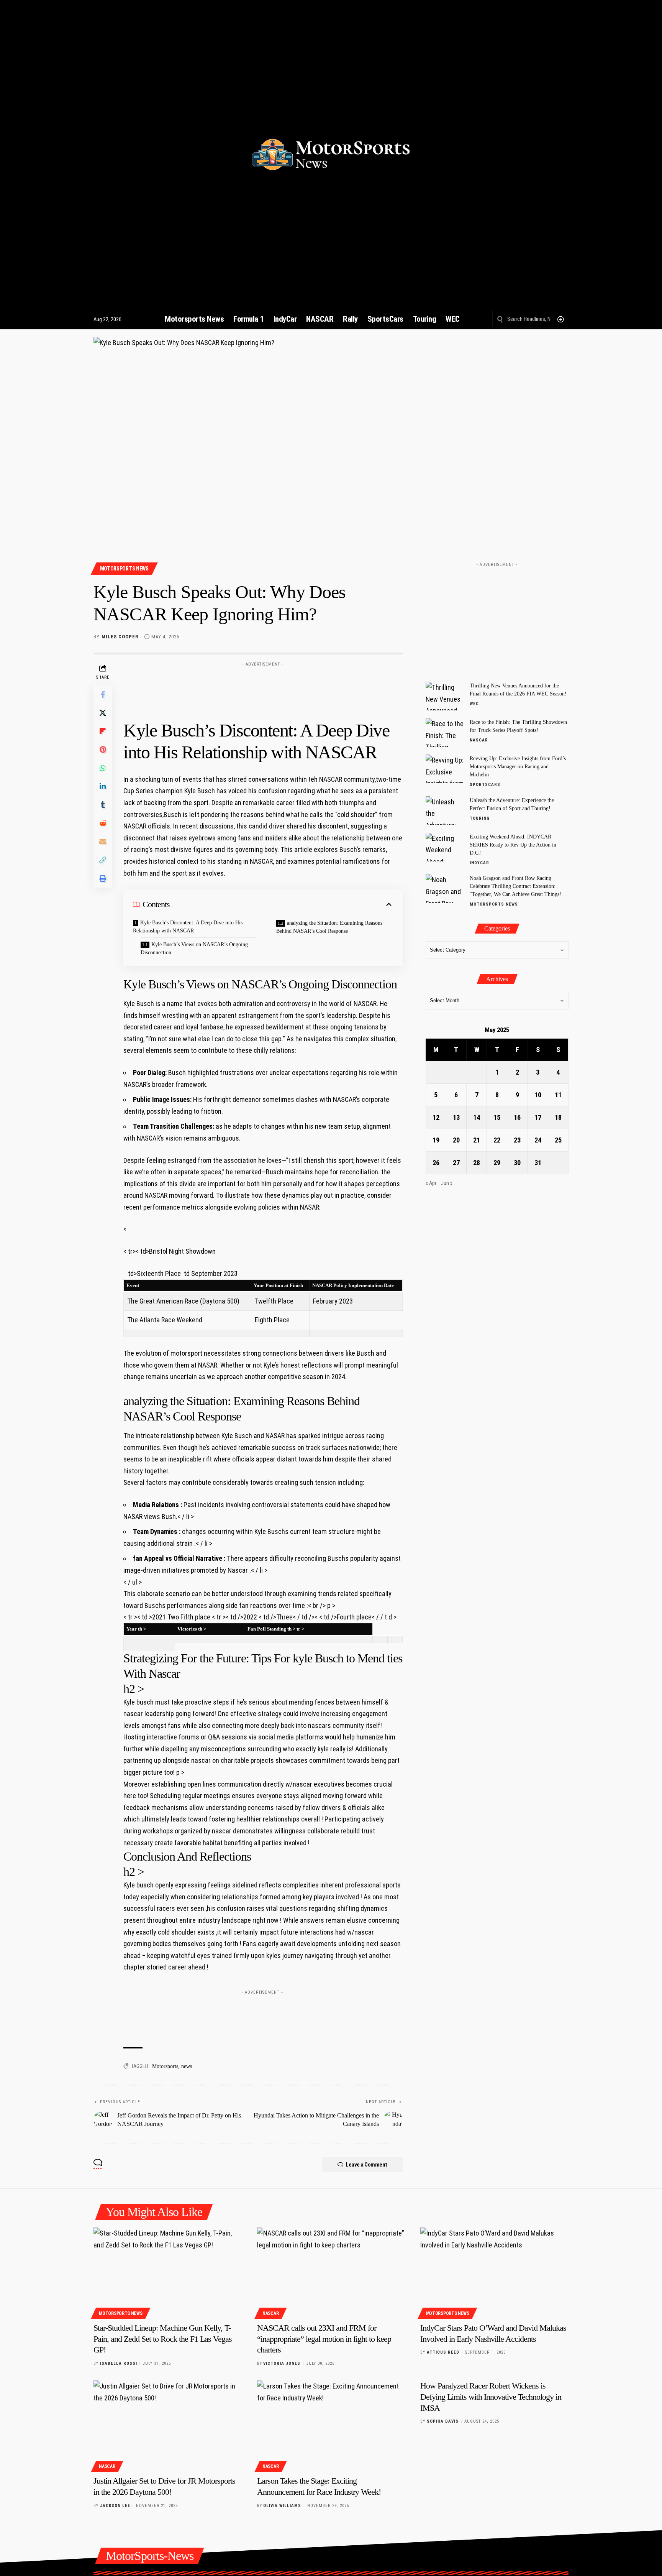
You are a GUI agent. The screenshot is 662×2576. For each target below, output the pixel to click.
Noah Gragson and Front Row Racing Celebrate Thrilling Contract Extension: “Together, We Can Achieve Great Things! (515, 886)
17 (538, 1117)
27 (456, 1163)
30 (517, 1163)
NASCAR (479, 740)
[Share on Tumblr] (103, 804)
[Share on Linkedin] (103, 786)
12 (436, 1117)
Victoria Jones (282, 2363)
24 (538, 1140)
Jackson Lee (115, 2506)
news (187, 2066)
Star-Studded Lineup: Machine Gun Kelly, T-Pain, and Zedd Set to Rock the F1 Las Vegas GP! (163, 2339)
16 (517, 1117)
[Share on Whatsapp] (103, 768)
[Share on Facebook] (103, 694)
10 (538, 1095)
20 (456, 1140)
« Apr (431, 1183)
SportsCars (485, 785)
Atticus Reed (443, 2352)
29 (497, 1163)
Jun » (447, 1183)
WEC (474, 704)
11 (558, 1095)
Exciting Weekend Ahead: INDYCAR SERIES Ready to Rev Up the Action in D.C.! (513, 845)
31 (538, 1163)
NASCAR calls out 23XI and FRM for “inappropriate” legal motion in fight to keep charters (324, 2339)
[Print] (103, 878)
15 (497, 1117)
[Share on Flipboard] (103, 731)
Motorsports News (124, 569)
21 (477, 1140)
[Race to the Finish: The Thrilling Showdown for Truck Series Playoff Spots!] (445, 732)
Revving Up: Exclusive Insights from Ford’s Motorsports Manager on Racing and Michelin (518, 767)
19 (436, 1140)
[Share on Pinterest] (103, 749)
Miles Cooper (120, 637)
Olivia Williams (282, 2506)
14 (477, 1117)
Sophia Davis (443, 2421)
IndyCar (479, 863)
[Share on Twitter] (103, 712)
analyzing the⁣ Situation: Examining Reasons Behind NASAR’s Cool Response (329, 927)
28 (477, 1163)
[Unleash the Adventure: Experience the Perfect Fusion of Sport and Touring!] (445, 811)
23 (517, 1140)
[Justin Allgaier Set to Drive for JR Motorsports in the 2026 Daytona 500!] (168, 2425)
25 (558, 1140)
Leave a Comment (366, 2165)
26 (436, 1163)
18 (558, 1117)
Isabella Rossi (119, 2363)
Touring (480, 818)
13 (456, 1117)
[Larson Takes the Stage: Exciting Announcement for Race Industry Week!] (331, 2425)
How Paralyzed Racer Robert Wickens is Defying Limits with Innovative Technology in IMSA (491, 2397)
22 (497, 1140)
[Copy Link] (103, 860)
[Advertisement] (263, 687)
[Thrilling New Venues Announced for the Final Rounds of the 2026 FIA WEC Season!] (445, 696)
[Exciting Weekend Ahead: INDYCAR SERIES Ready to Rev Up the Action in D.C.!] (445, 847)
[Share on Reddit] (103, 823)
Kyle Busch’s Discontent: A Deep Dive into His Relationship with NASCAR (188, 927)
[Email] (103, 841)
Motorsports (165, 2066)
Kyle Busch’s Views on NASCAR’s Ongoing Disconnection (194, 949)
